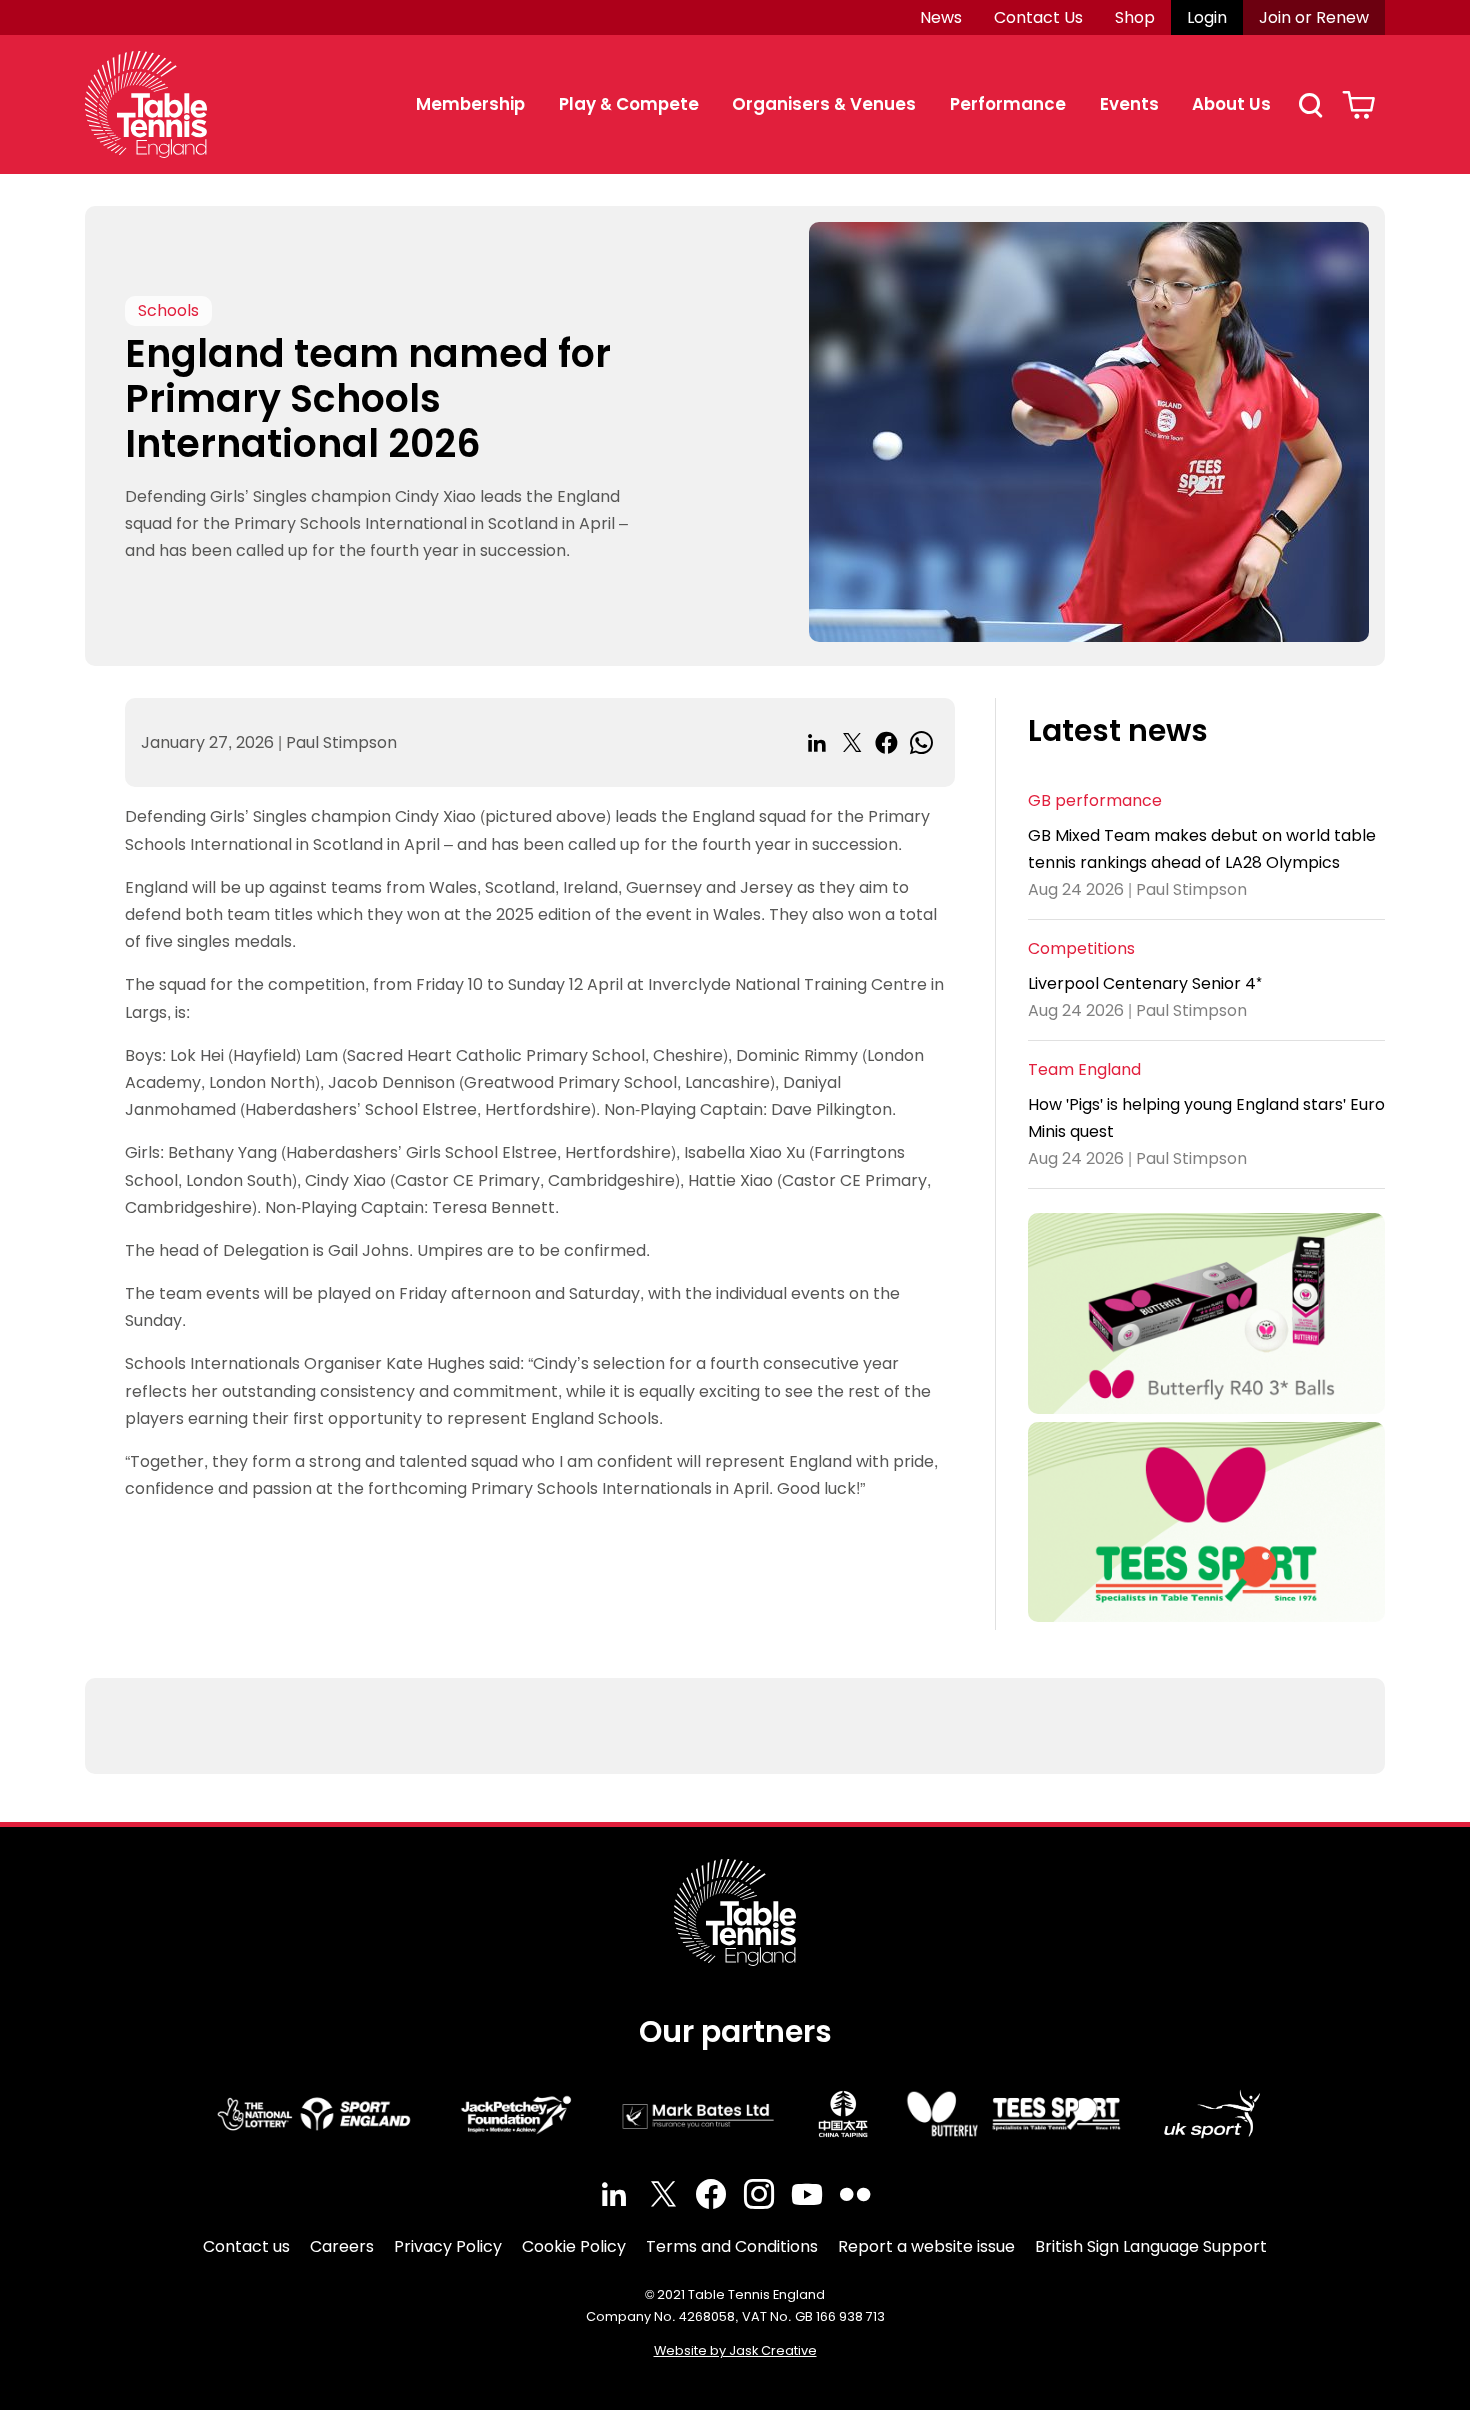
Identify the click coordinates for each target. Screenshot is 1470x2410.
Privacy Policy (448, 2246)
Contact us (246, 2246)
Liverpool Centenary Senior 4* (1145, 983)
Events (1129, 104)
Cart (1358, 105)
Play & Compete (629, 104)
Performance (1008, 104)
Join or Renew (1314, 17)
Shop (1135, 17)
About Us (1231, 104)
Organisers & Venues (824, 104)
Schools (168, 310)
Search (1310, 105)
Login (1207, 17)
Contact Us (1038, 17)
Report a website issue (926, 2246)
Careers (342, 2246)
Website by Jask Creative (735, 2350)
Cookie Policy (574, 2246)
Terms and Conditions (732, 2246)
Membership (470, 104)
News (941, 17)
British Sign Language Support (1151, 2246)
